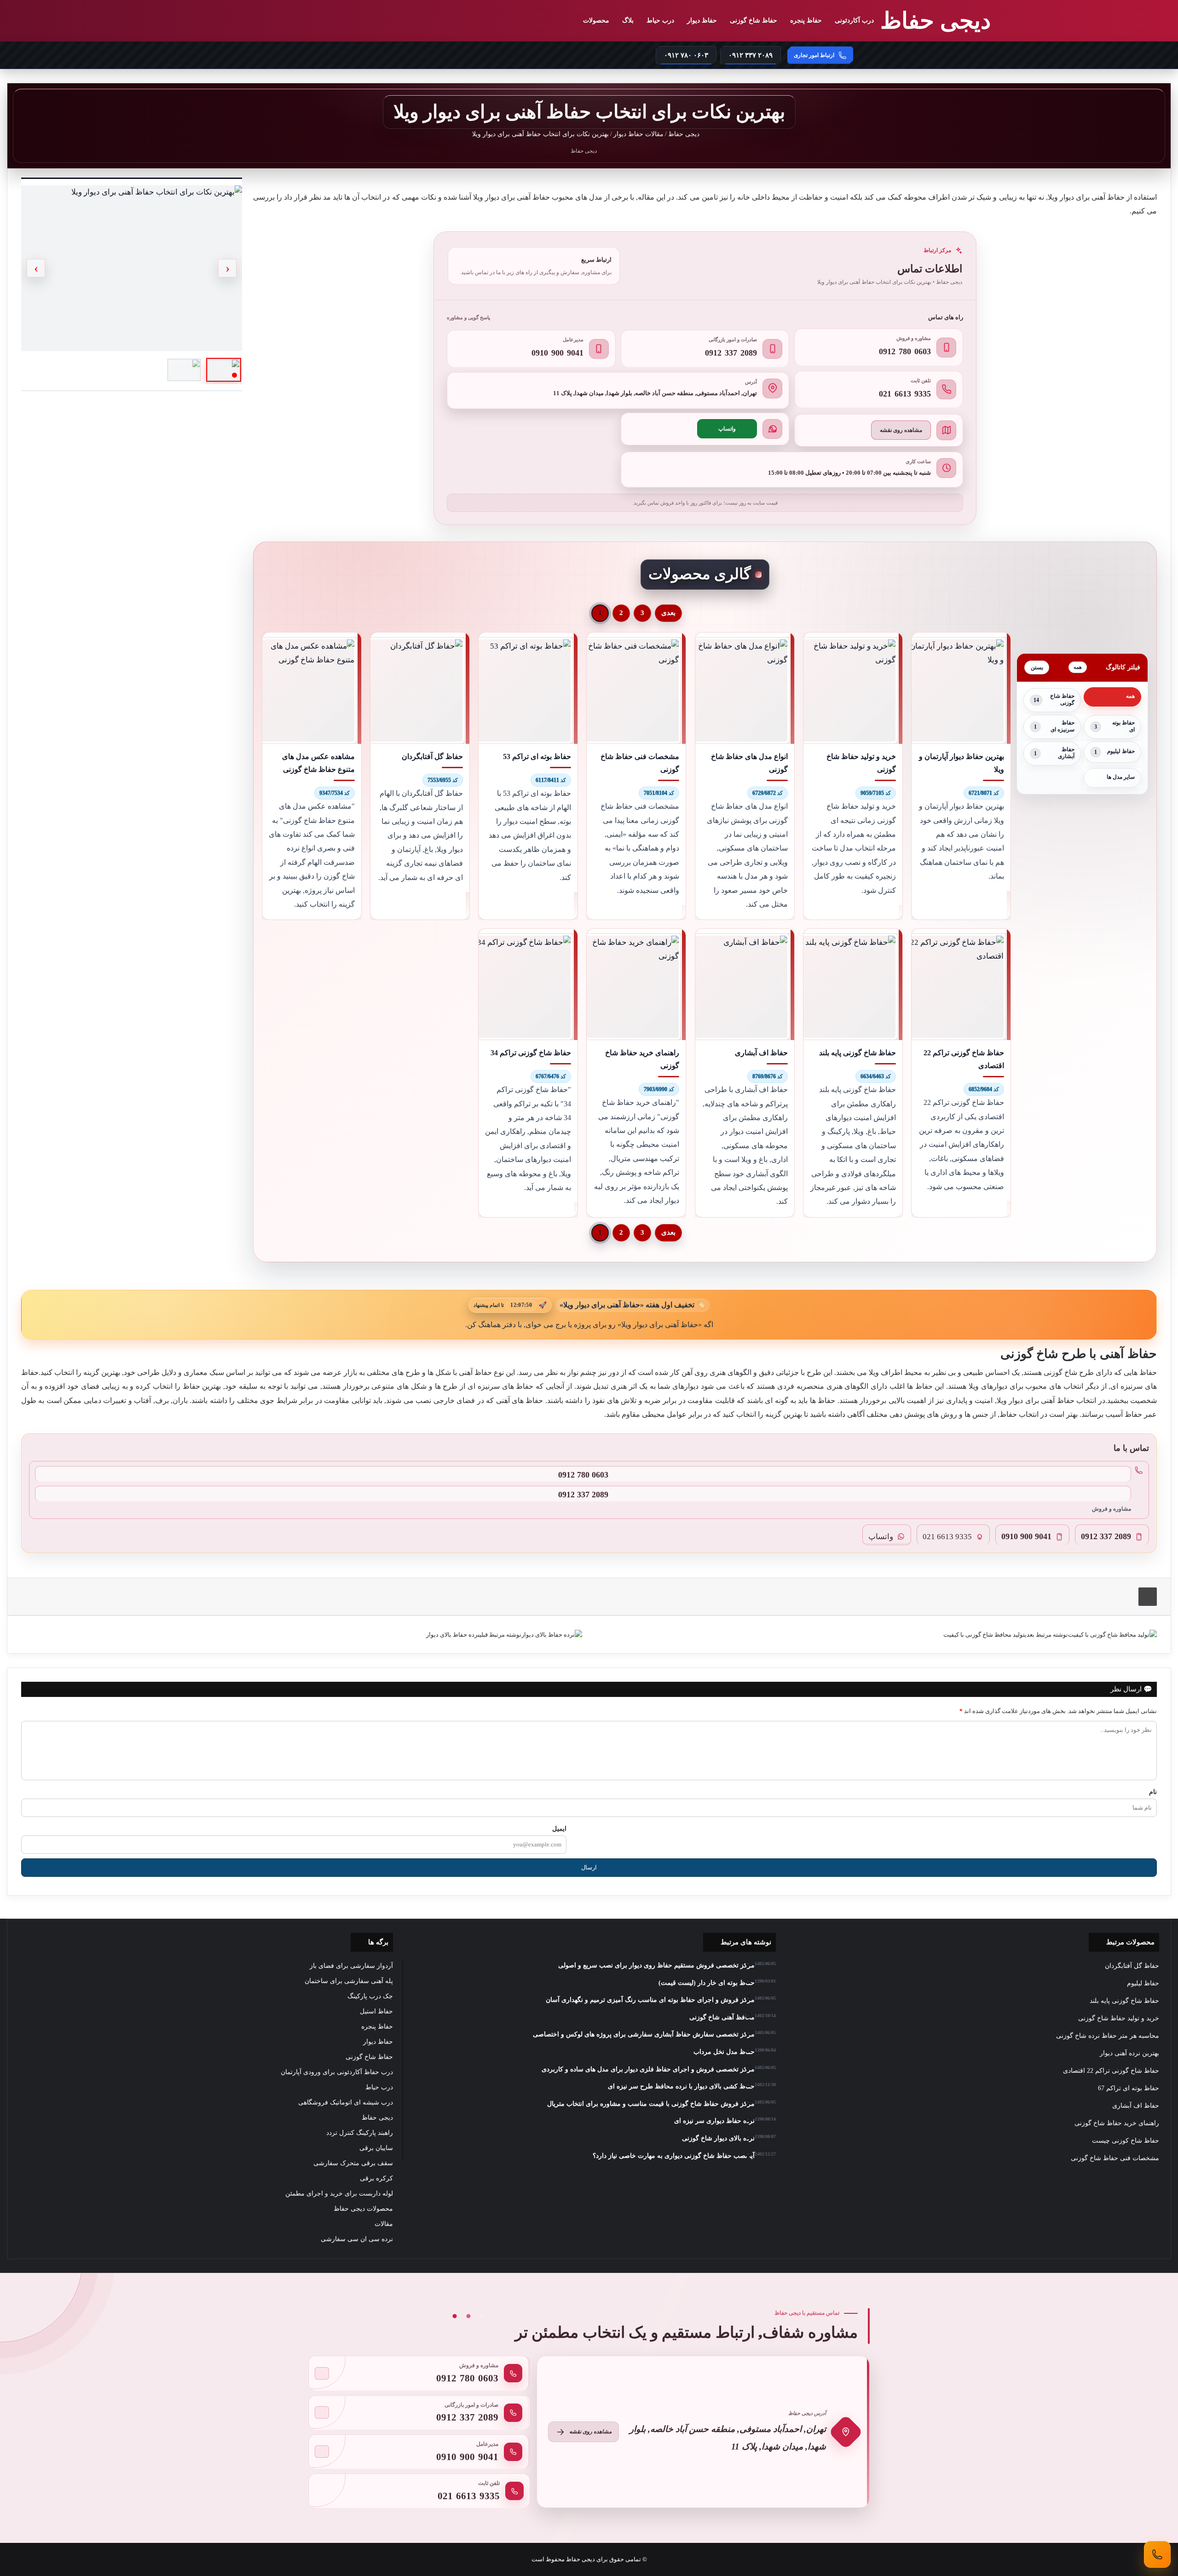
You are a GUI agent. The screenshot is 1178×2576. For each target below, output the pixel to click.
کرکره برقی (376, 2178)
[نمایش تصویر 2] (184, 370)
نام (1153, 1792)
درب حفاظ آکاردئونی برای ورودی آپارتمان (337, 2072)
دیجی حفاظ (685, 134)
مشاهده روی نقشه (901, 430)
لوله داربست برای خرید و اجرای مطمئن (339, 2194)
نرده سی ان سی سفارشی (357, 2239)
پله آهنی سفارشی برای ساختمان (349, 1981)
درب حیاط (660, 20)
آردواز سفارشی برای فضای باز (351, 1966)
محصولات (596, 20)
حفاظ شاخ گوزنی (754, 20)
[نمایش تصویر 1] (224, 370)
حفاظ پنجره (806, 20)
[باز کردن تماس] (1157, 2554)
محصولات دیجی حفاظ (363, 2209)
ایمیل (559, 1828)
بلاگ (628, 20)
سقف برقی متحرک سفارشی (353, 2163)
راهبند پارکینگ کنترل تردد (360, 2133)
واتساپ (727, 429)
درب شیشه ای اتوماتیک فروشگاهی (346, 2102)
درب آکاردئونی (854, 20)
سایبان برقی (376, 2148)
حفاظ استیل (376, 2011)
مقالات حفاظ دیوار (638, 134)
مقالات (384, 2224)
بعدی (668, 613)
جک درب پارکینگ (370, 1996)
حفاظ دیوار (702, 20)
